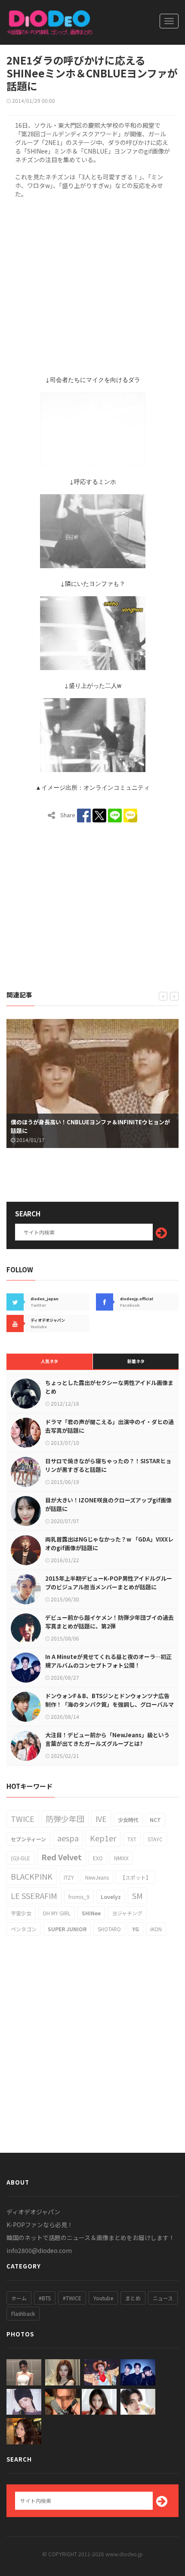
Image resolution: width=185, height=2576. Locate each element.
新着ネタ (136, 1361)
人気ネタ (49, 1361)
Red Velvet (62, 1857)
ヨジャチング (127, 1913)
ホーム (19, 2298)
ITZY (69, 1877)
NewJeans (97, 1877)
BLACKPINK (32, 1876)
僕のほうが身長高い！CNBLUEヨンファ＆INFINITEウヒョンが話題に (90, 1126)
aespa (68, 1838)
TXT (132, 1839)
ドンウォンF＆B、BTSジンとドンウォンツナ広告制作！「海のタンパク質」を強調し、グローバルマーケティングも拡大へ (109, 1704)
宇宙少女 (21, 1913)
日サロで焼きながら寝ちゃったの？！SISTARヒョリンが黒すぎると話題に (108, 1465)
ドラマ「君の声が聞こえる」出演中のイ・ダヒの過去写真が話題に (109, 1426)
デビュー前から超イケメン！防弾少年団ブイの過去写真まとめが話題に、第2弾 (109, 1622)
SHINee (91, 1913)
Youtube (103, 2298)
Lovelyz (111, 1897)
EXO (98, 1858)
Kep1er (103, 1838)
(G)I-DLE (20, 1858)
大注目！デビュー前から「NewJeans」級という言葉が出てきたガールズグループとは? (107, 1739)
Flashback (23, 2313)
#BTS (45, 2298)
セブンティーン (28, 1839)
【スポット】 (136, 1877)
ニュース (163, 2298)
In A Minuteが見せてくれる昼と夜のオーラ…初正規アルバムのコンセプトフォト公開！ (108, 1661)
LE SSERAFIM (34, 1896)
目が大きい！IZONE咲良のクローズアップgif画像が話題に (108, 1504)
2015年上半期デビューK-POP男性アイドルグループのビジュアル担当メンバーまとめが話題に (109, 1583)
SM (137, 1896)
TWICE (23, 1819)
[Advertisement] (92, 285)
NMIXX (121, 1858)
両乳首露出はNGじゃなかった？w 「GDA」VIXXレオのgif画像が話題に (109, 1543)
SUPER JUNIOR (67, 1929)
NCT (155, 1820)
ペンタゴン (24, 1929)
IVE (101, 1819)
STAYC (155, 1839)
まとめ (133, 2298)
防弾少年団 (65, 1819)
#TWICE (72, 2298)
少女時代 (128, 1820)
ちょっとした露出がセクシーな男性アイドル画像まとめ (109, 1387)
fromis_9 (79, 1897)
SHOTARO (109, 1929)
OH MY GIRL (57, 1913)
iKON (156, 1929)
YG (136, 1929)
